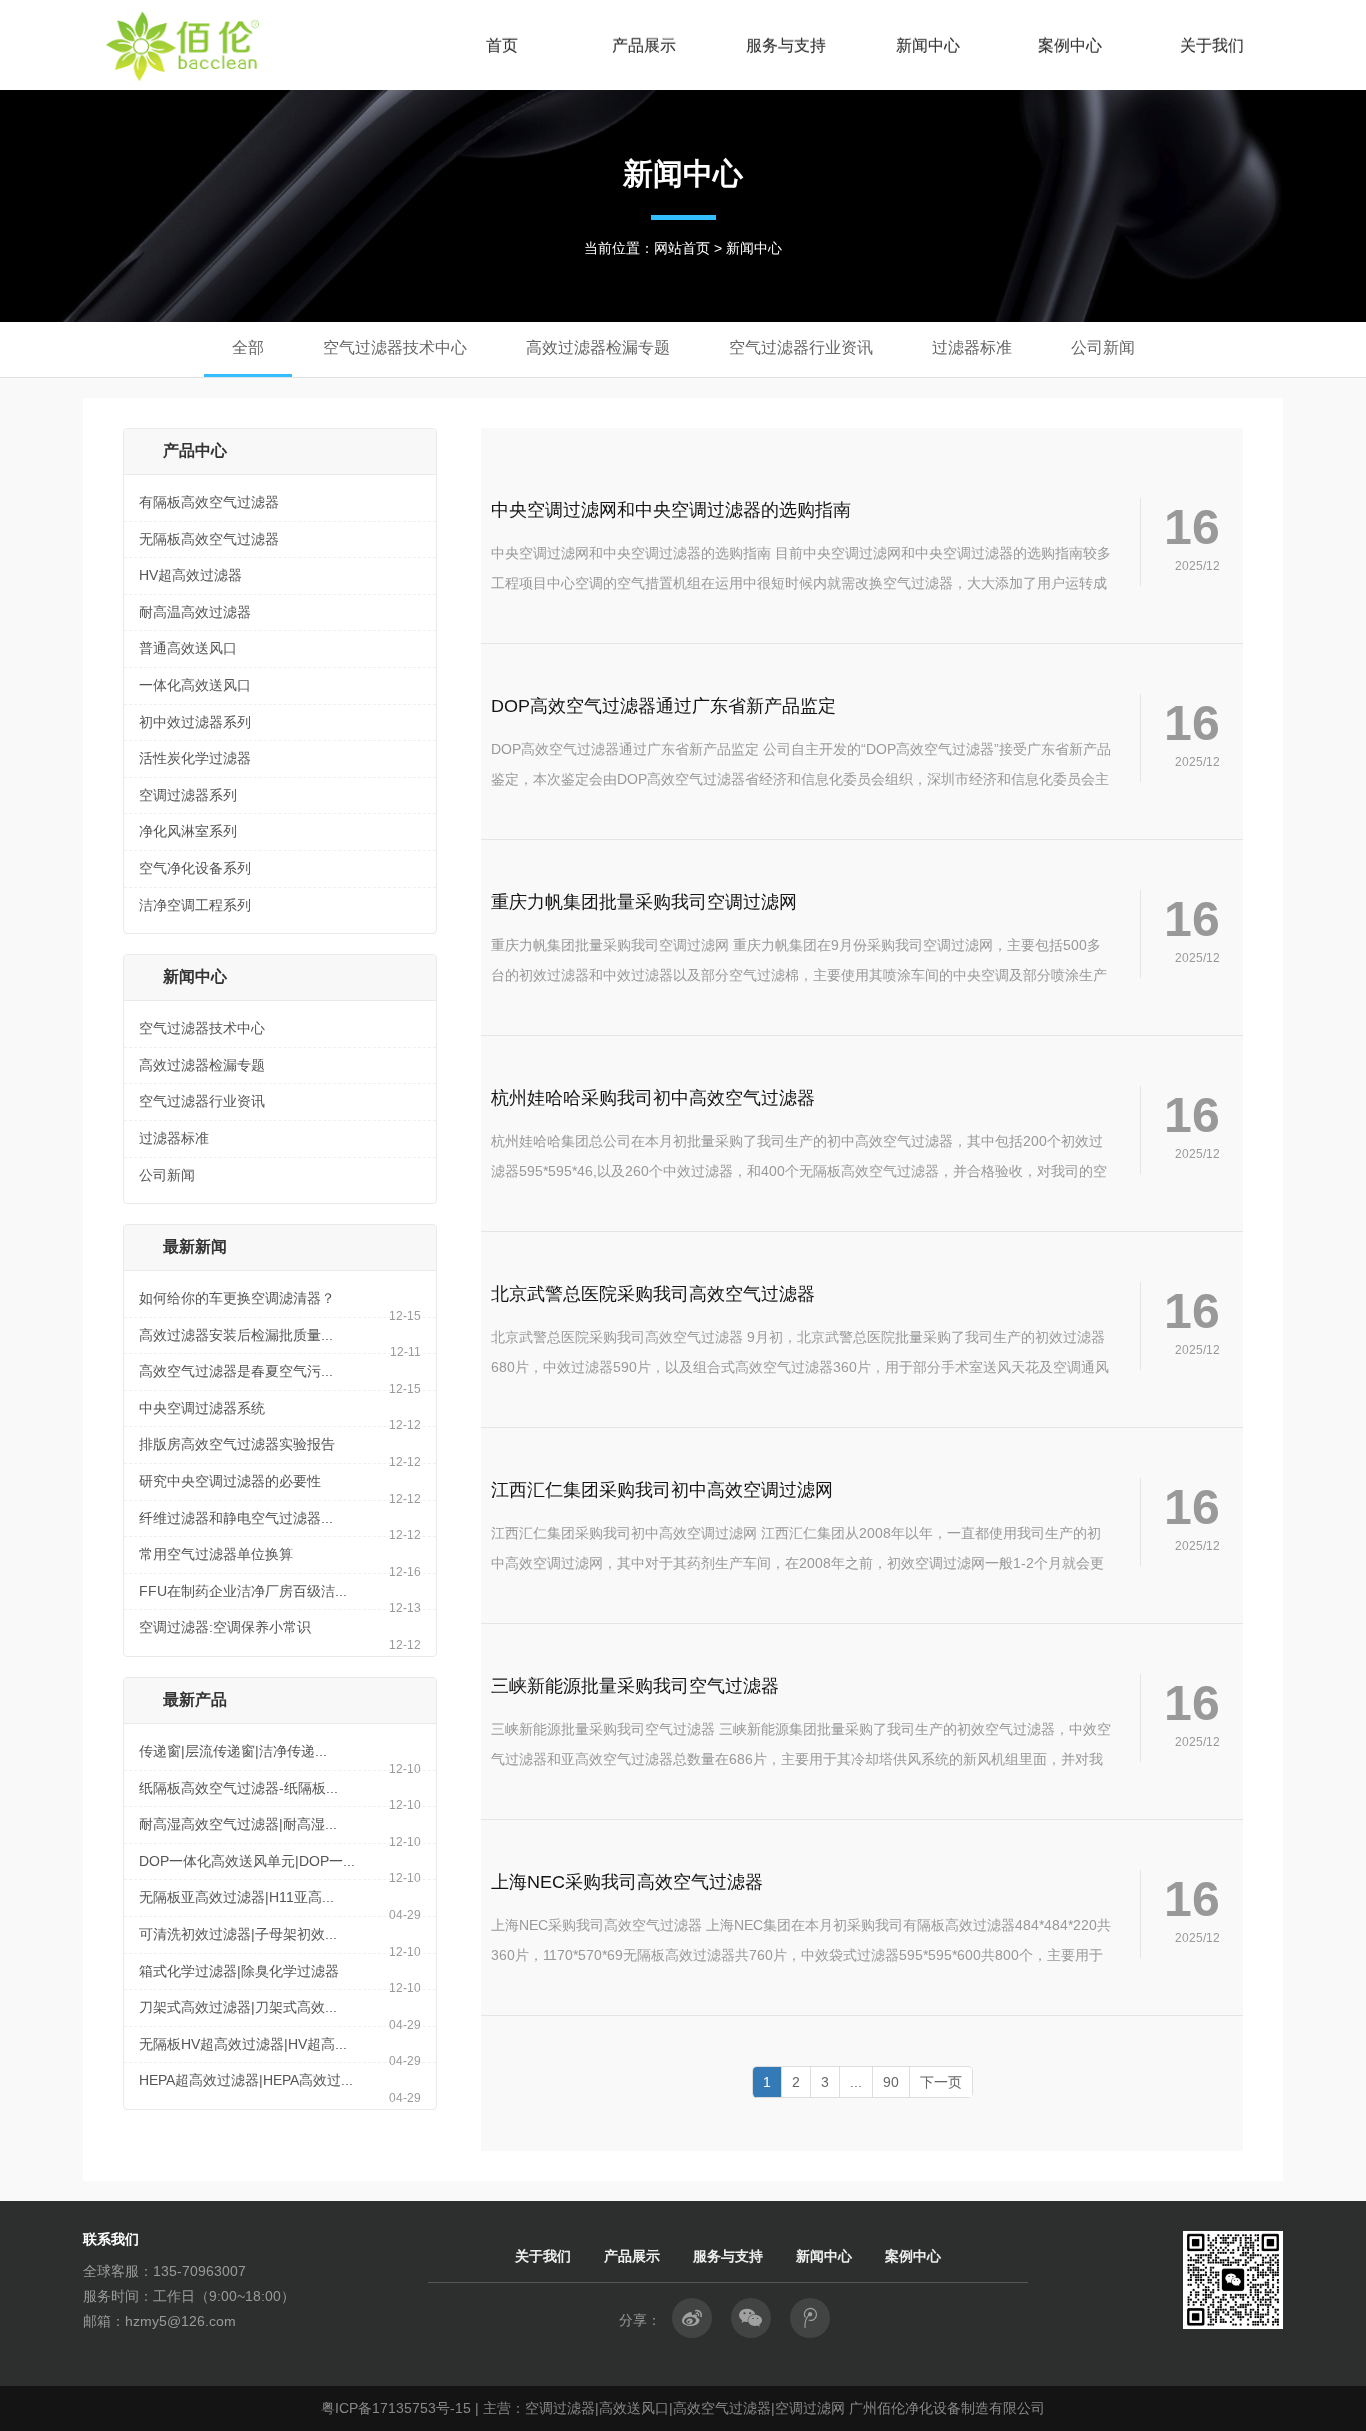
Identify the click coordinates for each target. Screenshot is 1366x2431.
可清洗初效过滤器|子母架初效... (238, 1934)
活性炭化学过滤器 (195, 758)
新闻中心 (928, 45)
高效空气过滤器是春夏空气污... (236, 1371)
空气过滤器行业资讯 (202, 1101)
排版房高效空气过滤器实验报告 (237, 1444)
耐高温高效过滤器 (195, 612)
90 (891, 2082)
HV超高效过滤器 (190, 575)
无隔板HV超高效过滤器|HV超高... (243, 2044)
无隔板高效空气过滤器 (209, 539)
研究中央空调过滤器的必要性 (230, 1481)
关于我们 (1212, 45)
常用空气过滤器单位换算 (216, 1554)
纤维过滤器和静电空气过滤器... (236, 1518)
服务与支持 (786, 45)
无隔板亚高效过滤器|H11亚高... (236, 1897)
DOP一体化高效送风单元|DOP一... (247, 1861)
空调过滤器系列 (188, 795)
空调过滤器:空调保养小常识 (225, 1627)
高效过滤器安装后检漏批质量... (236, 1335)
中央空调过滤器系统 (202, 1408)
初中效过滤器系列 (195, 722)
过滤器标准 (174, 1138)
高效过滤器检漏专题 (202, 1065)
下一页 (941, 2082)
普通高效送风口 (188, 648)
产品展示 (644, 45)
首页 (502, 45)
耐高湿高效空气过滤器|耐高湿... (238, 1824)
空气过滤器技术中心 (202, 1028)
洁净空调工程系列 (195, 905)
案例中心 (1070, 45)
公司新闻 (167, 1175)
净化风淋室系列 (188, 831)
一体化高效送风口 (195, 685)
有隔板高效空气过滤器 (209, 502)
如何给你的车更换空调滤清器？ (237, 1298)
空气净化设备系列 (195, 868)
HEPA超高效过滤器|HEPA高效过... (246, 2080)
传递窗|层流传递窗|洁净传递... (233, 1751)
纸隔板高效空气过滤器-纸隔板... (238, 1788)
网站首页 (682, 248)
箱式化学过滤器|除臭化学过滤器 (239, 1971)
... (856, 2082)
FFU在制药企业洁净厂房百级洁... (243, 1591)
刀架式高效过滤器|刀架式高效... (238, 2007)
